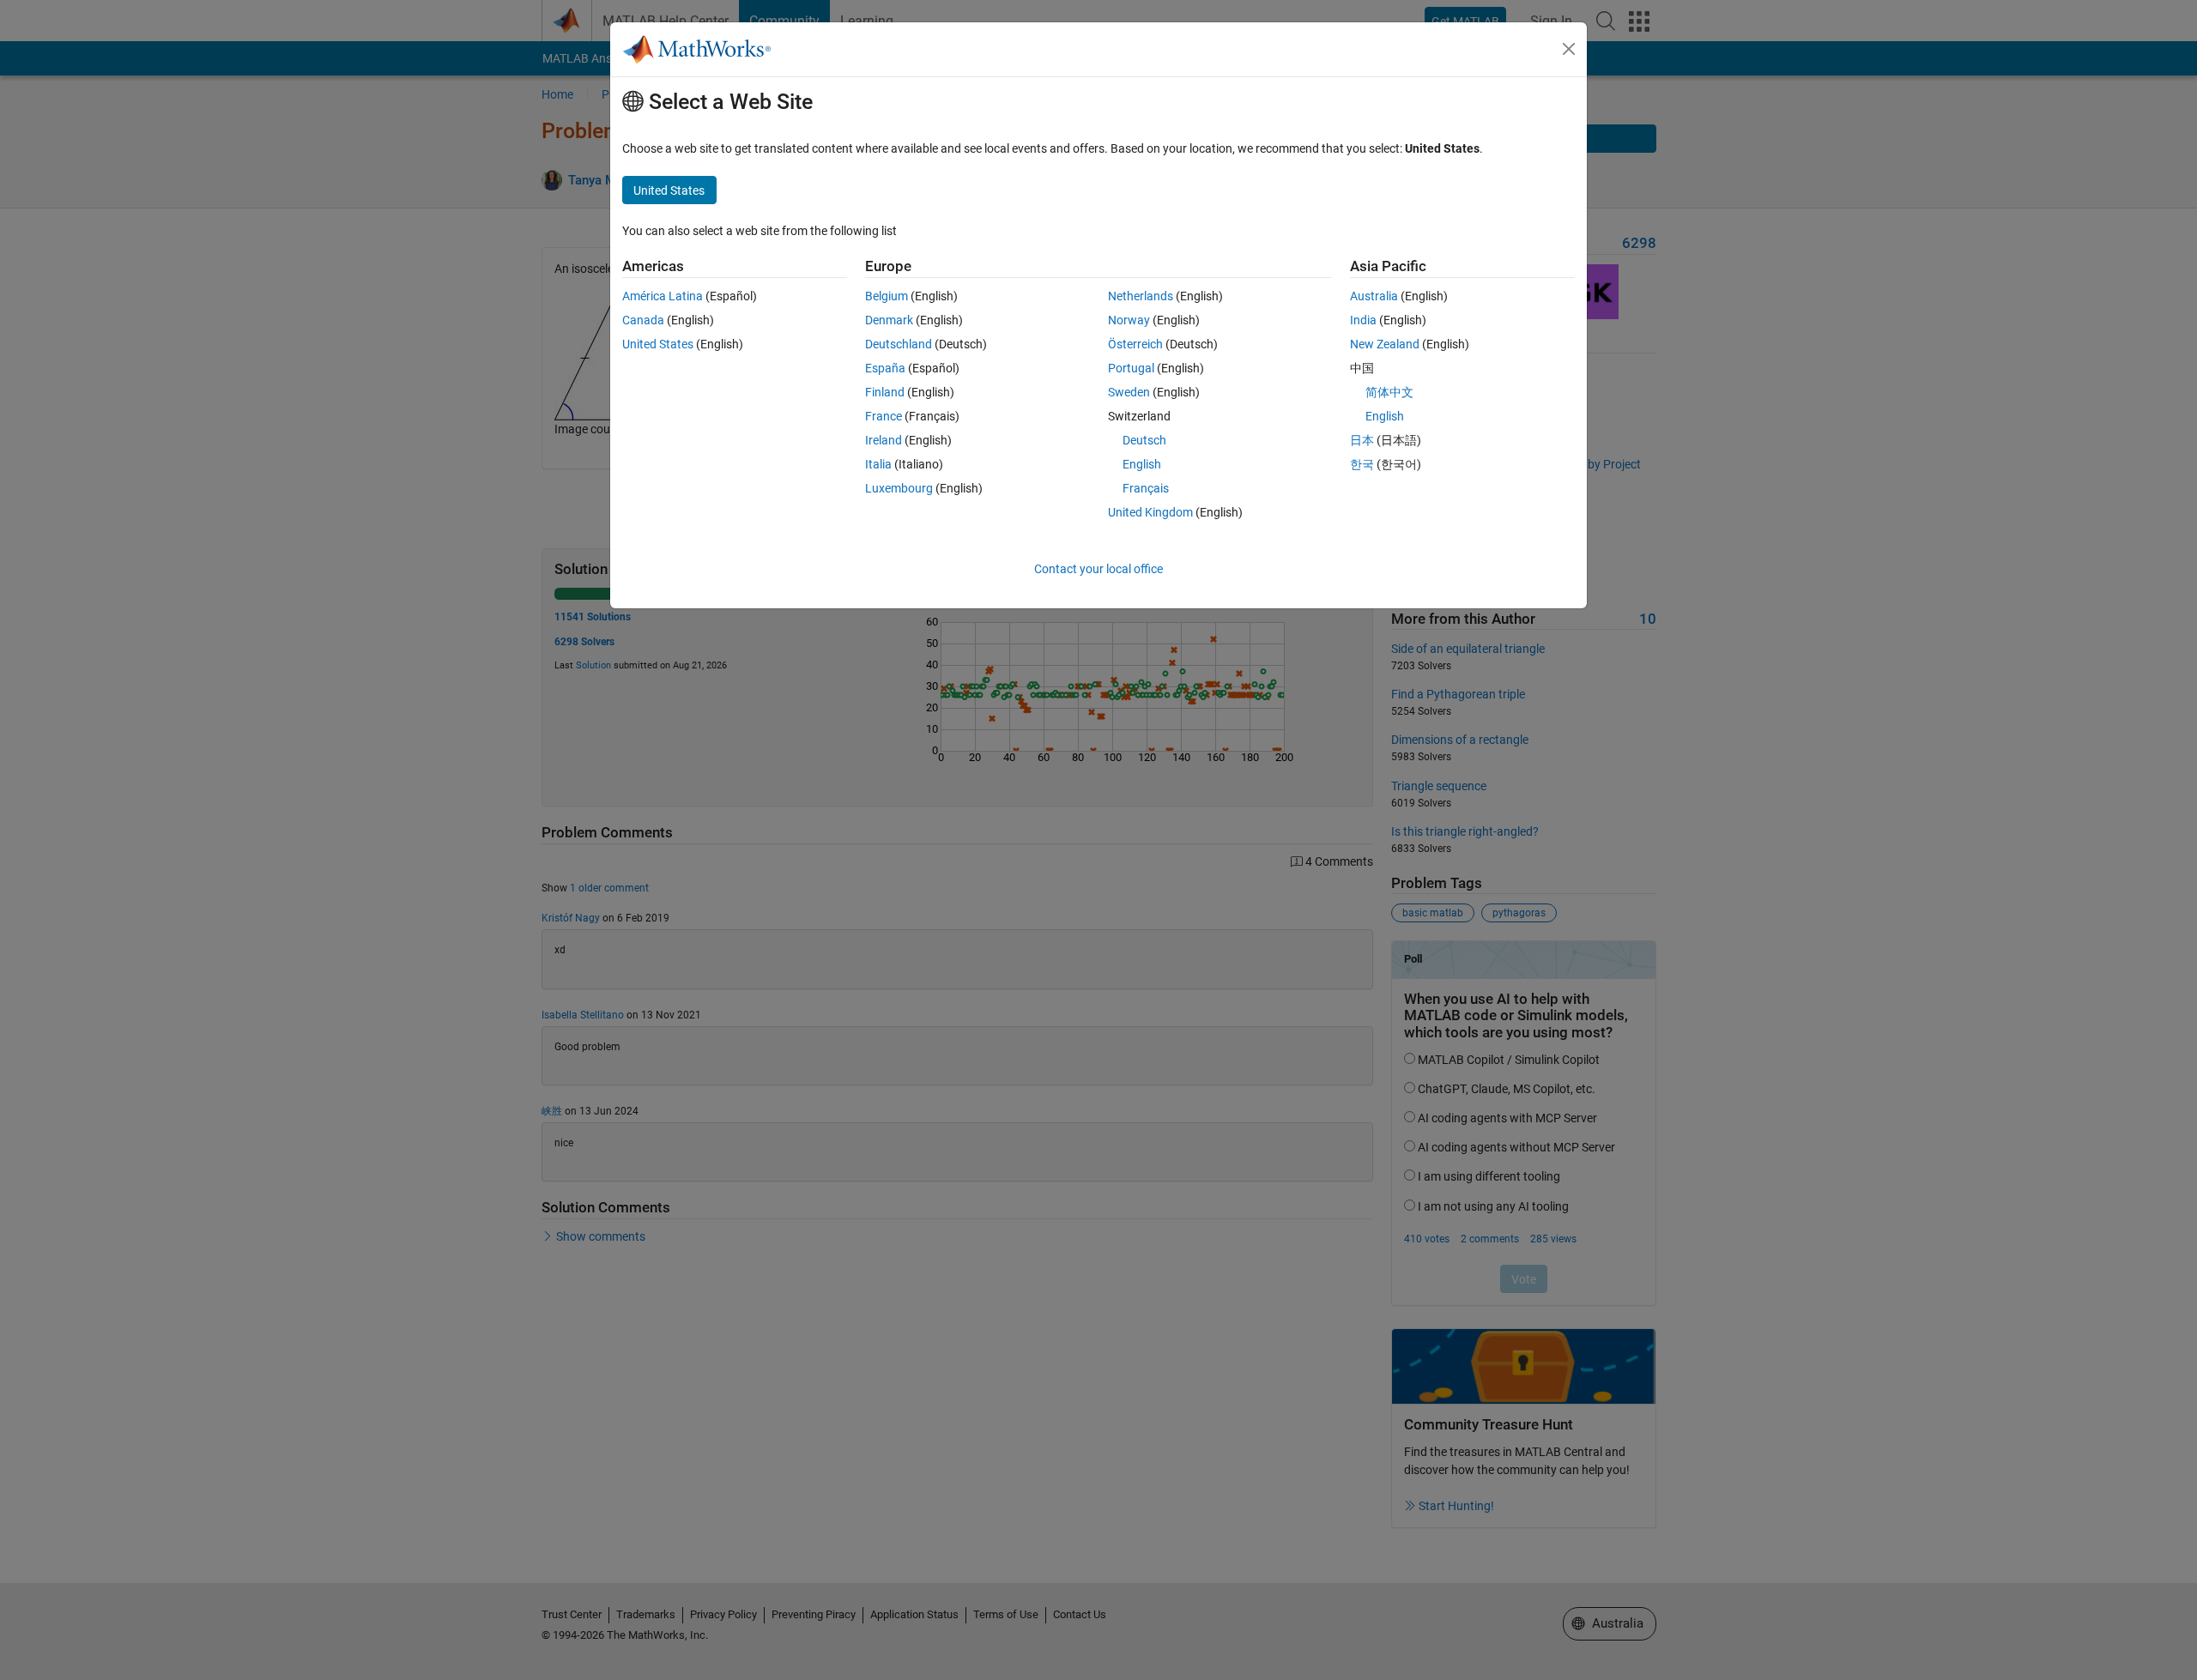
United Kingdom (1150, 512)
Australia (1374, 296)
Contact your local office (1098, 569)
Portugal (1131, 368)
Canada (643, 320)
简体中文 (1389, 392)
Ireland (884, 440)
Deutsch (1144, 440)
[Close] (1569, 49)
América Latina (663, 296)
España (885, 368)
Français (1146, 488)
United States (658, 344)
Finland (885, 392)
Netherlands (1141, 296)
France (884, 416)
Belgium (887, 296)
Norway (1129, 320)
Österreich (1135, 344)
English (1142, 464)
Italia (878, 464)
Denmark (889, 320)
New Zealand (1385, 344)
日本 (1362, 440)
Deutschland (899, 344)
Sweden (1129, 392)
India (1363, 320)
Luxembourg (899, 488)
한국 (1362, 464)
